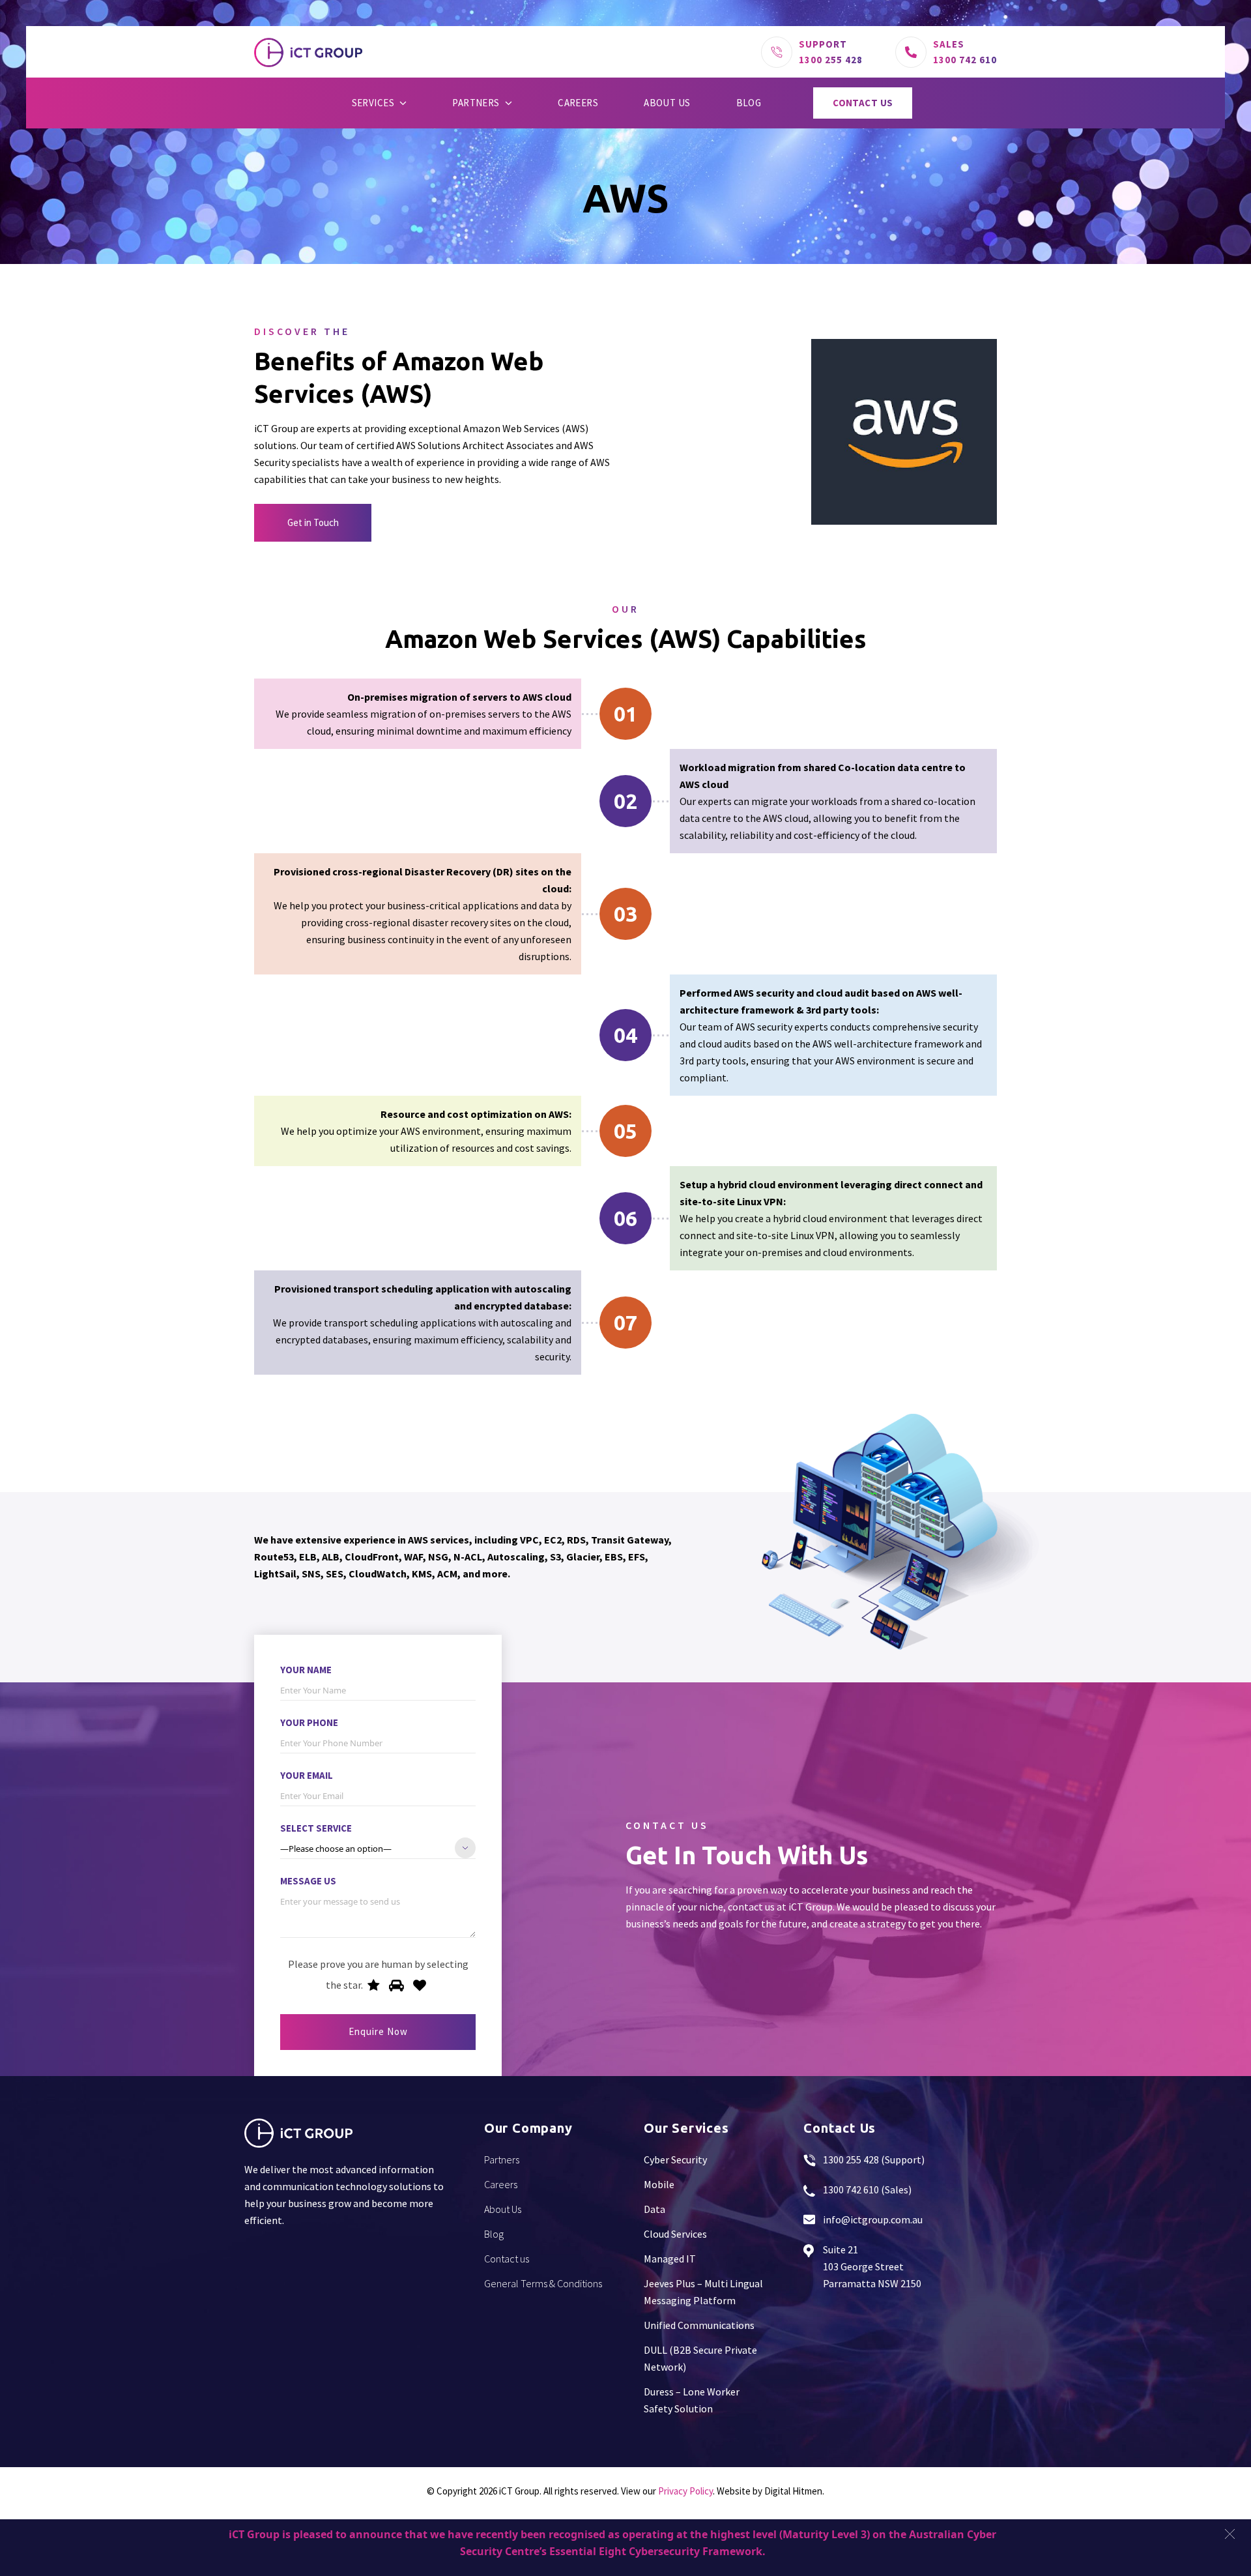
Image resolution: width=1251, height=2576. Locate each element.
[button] (1230, 2534)
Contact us (863, 103)
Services (373, 103)
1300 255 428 (831, 60)
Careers (578, 103)
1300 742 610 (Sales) (867, 2189)
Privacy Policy (685, 2491)
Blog (749, 103)
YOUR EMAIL (307, 1775)
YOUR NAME (306, 1670)
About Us (667, 103)
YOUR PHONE (309, 1722)
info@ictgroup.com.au (873, 2219)
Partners (476, 103)
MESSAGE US (308, 1881)
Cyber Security (675, 2159)
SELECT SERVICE (316, 1828)
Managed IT (670, 2259)
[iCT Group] (308, 52)
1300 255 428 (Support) (874, 2159)
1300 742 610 (965, 60)
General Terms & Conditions (543, 2283)
